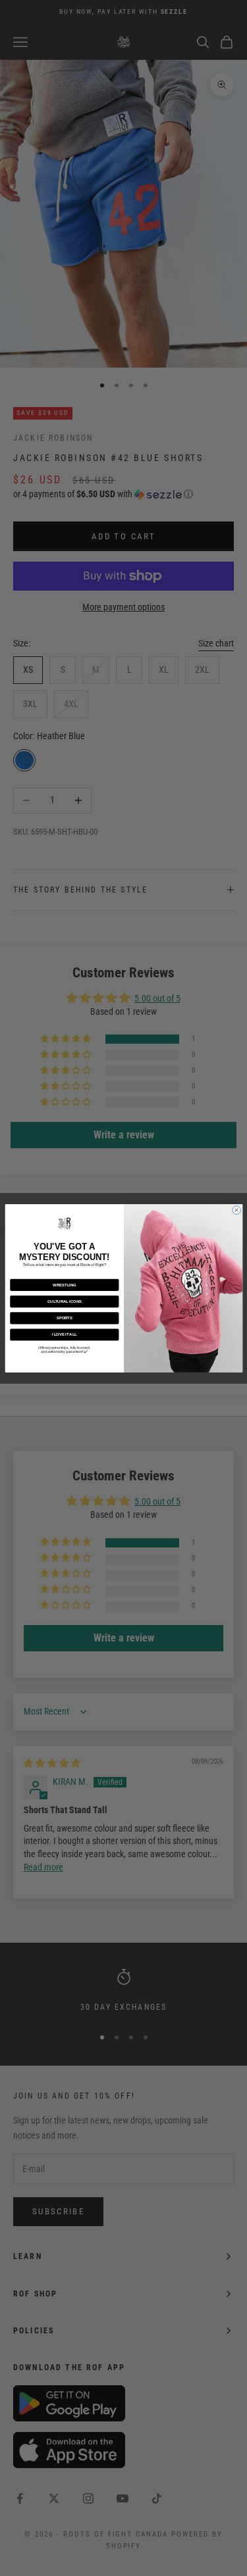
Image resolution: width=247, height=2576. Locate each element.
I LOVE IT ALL (64, 1334)
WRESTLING (64, 1284)
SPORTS (64, 1318)
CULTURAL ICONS (64, 1301)
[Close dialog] (236, 1210)
